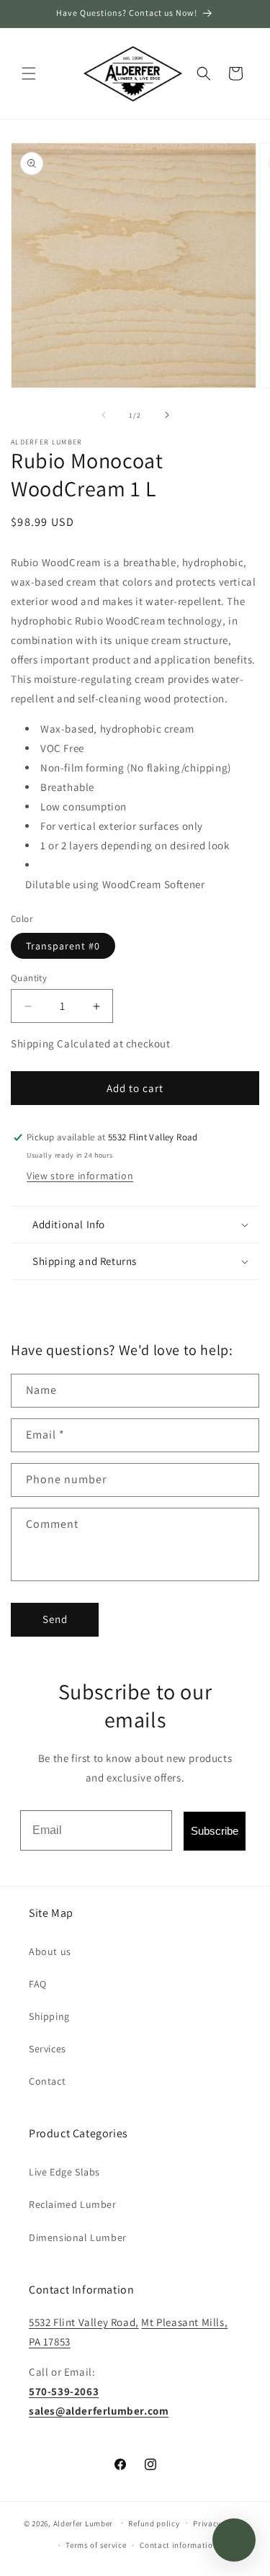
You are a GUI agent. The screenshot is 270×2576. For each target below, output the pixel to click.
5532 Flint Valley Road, (84, 2322)
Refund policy (154, 2523)
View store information (80, 1176)
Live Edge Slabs (64, 2172)
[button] (29, 73)
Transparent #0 (63, 946)
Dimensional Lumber (78, 2237)
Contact (47, 2081)
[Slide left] (104, 415)
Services (48, 2049)
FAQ (38, 1984)
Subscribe (215, 1831)
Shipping (49, 2016)
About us (50, 1951)
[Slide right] (167, 415)
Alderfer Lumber (84, 2523)
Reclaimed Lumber (73, 2204)
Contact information (179, 2545)
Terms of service (96, 2545)
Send (55, 1619)
